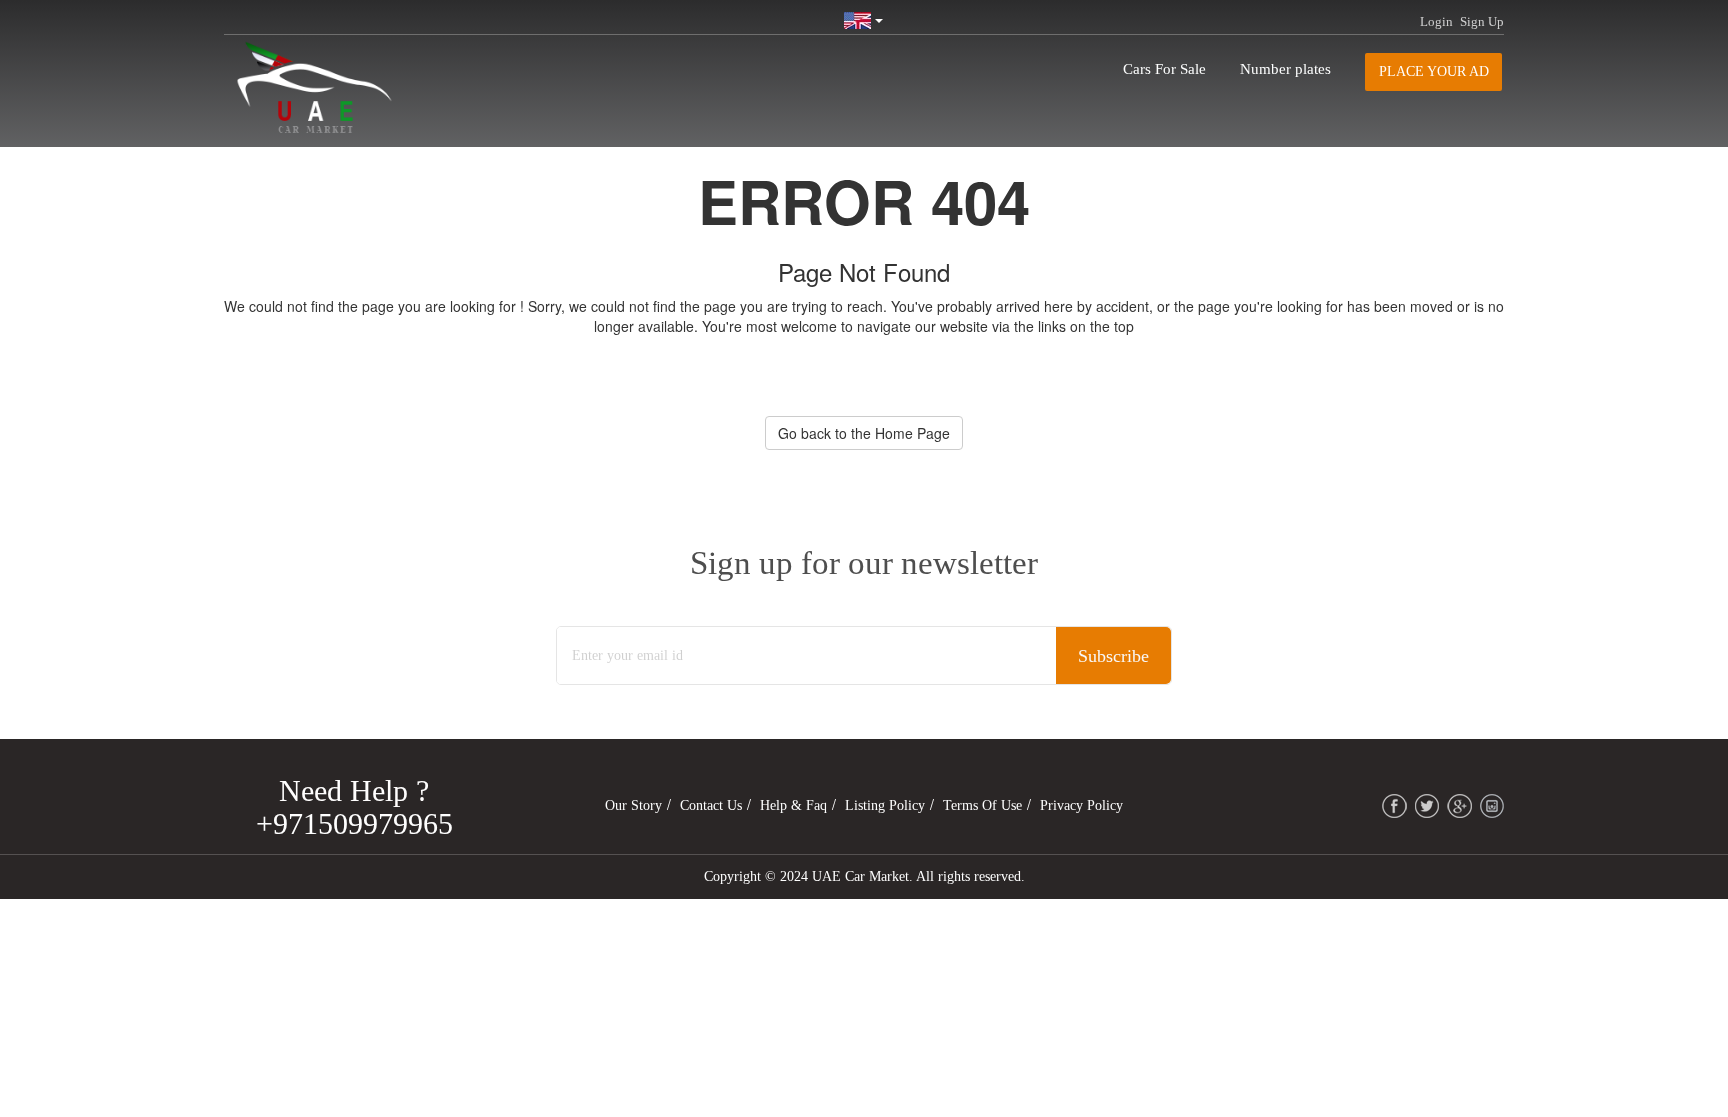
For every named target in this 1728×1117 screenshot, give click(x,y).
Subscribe (1113, 656)
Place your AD (1434, 71)
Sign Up (1482, 21)
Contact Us (711, 805)
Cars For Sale (1164, 69)
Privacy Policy (1081, 805)
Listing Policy (885, 805)
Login (1436, 21)
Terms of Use (982, 805)
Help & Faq (793, 805)
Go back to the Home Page (864, 433)
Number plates (1285, 69)
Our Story (633, 805)
